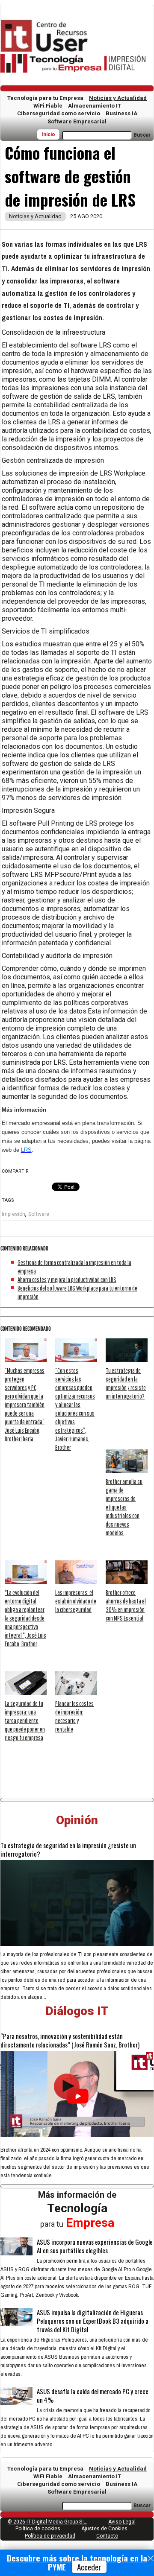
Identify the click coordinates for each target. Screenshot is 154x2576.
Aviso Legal (122, 2522)
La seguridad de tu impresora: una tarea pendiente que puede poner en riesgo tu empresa (25, 1720)
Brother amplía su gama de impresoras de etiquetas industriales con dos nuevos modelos (124, 1507)
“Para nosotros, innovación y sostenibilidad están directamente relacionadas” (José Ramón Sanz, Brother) (70, 2040)
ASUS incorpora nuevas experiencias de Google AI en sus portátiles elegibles (95, 2246)
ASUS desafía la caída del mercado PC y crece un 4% (93, 2395)
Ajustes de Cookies (104, 2529)
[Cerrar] (151, 2558)
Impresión (13, 1214)
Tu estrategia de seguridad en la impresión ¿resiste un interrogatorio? (68, 1849)
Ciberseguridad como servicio (59, 113)
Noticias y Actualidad (118, 98)
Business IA (121, 113)
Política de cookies (38, 2529)
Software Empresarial (77, 121)
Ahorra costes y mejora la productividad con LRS (67, 1279)
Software (39, 1214)
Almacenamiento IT (95, 106)
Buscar (142, 135)
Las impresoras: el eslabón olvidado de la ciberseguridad (76, 1601)
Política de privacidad (50, 2536)
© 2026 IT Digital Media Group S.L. (47, 2522)
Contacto (107, 2536)
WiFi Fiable (48, 106)
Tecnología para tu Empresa (45, 98)
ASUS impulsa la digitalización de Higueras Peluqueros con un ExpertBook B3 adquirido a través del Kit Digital (93, 2321)
